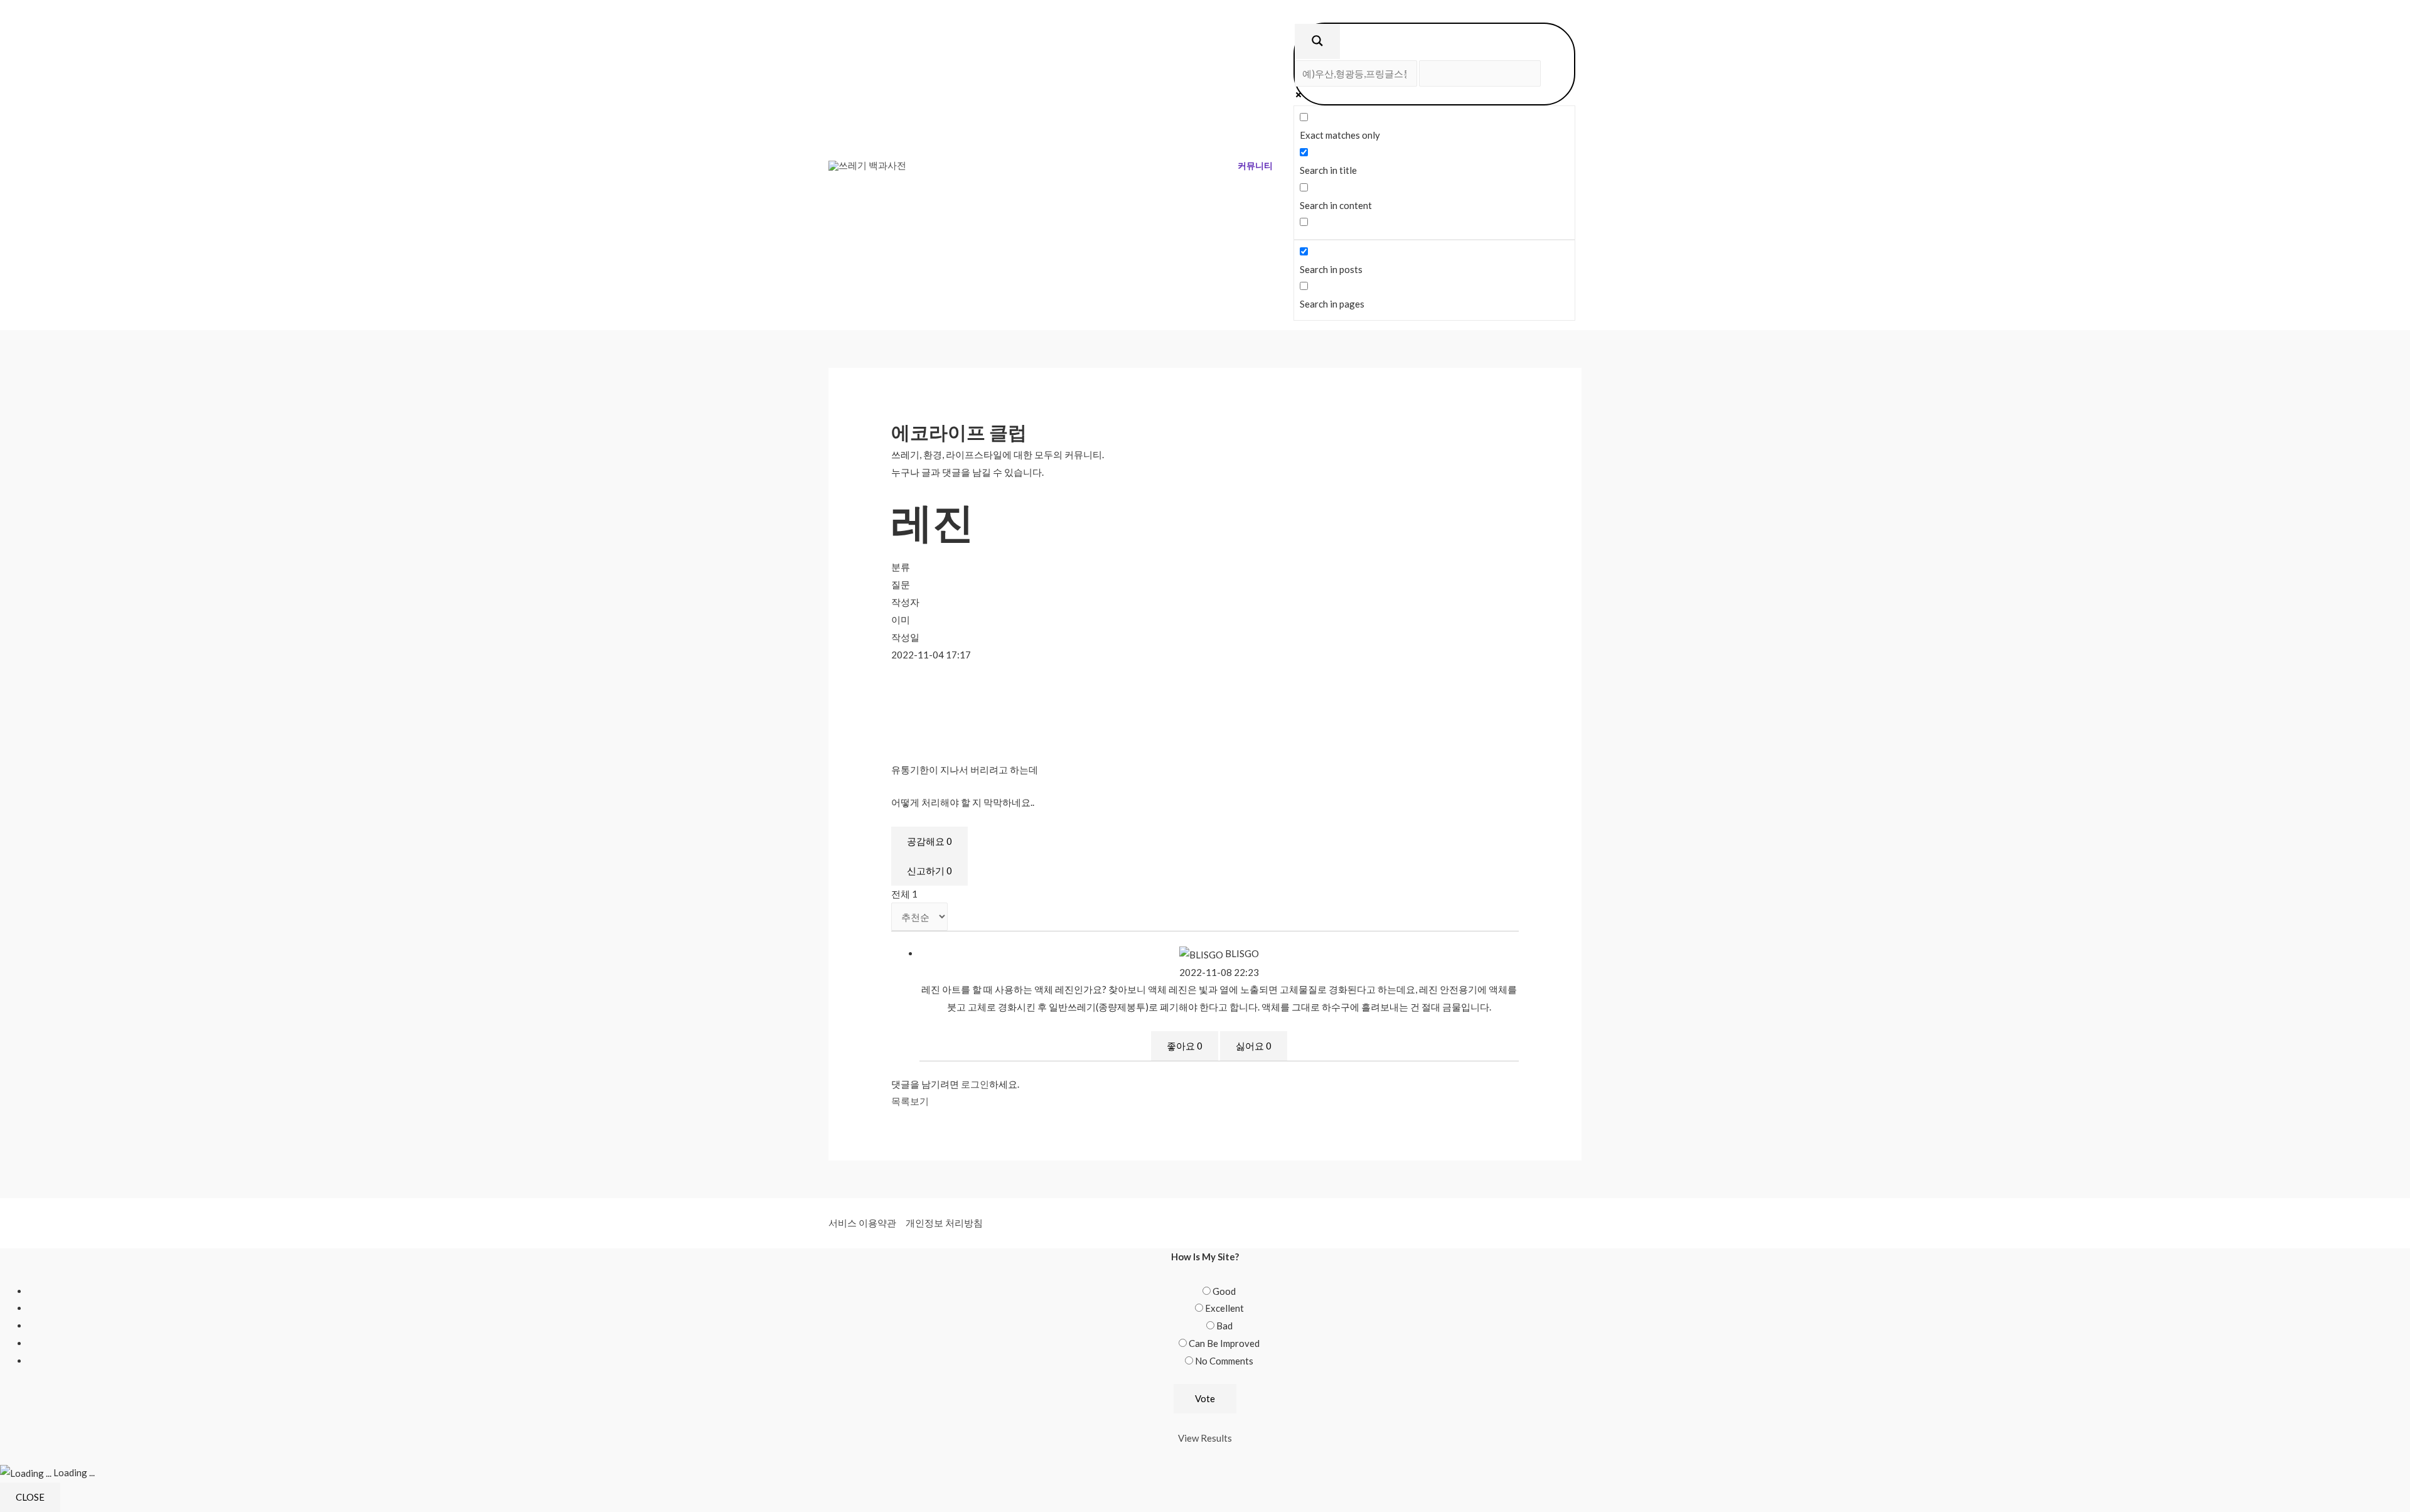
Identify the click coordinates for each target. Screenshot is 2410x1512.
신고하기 (929, 871)
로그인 (975, 1084)
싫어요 (1254, 1046)
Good (1224, 1291)
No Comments (1224, 1361)
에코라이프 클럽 (959, 432)
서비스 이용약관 (862, 1223)
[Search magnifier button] (1317, 41)
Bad (1224, 1326)
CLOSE (30, 1497)
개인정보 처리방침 (944, 1223)
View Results (1205, 1438)
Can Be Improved (1224, 1343)
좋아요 (1185, 1046)
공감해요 (929, 841)
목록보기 (910, 1101)
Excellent (1224, 1308)
